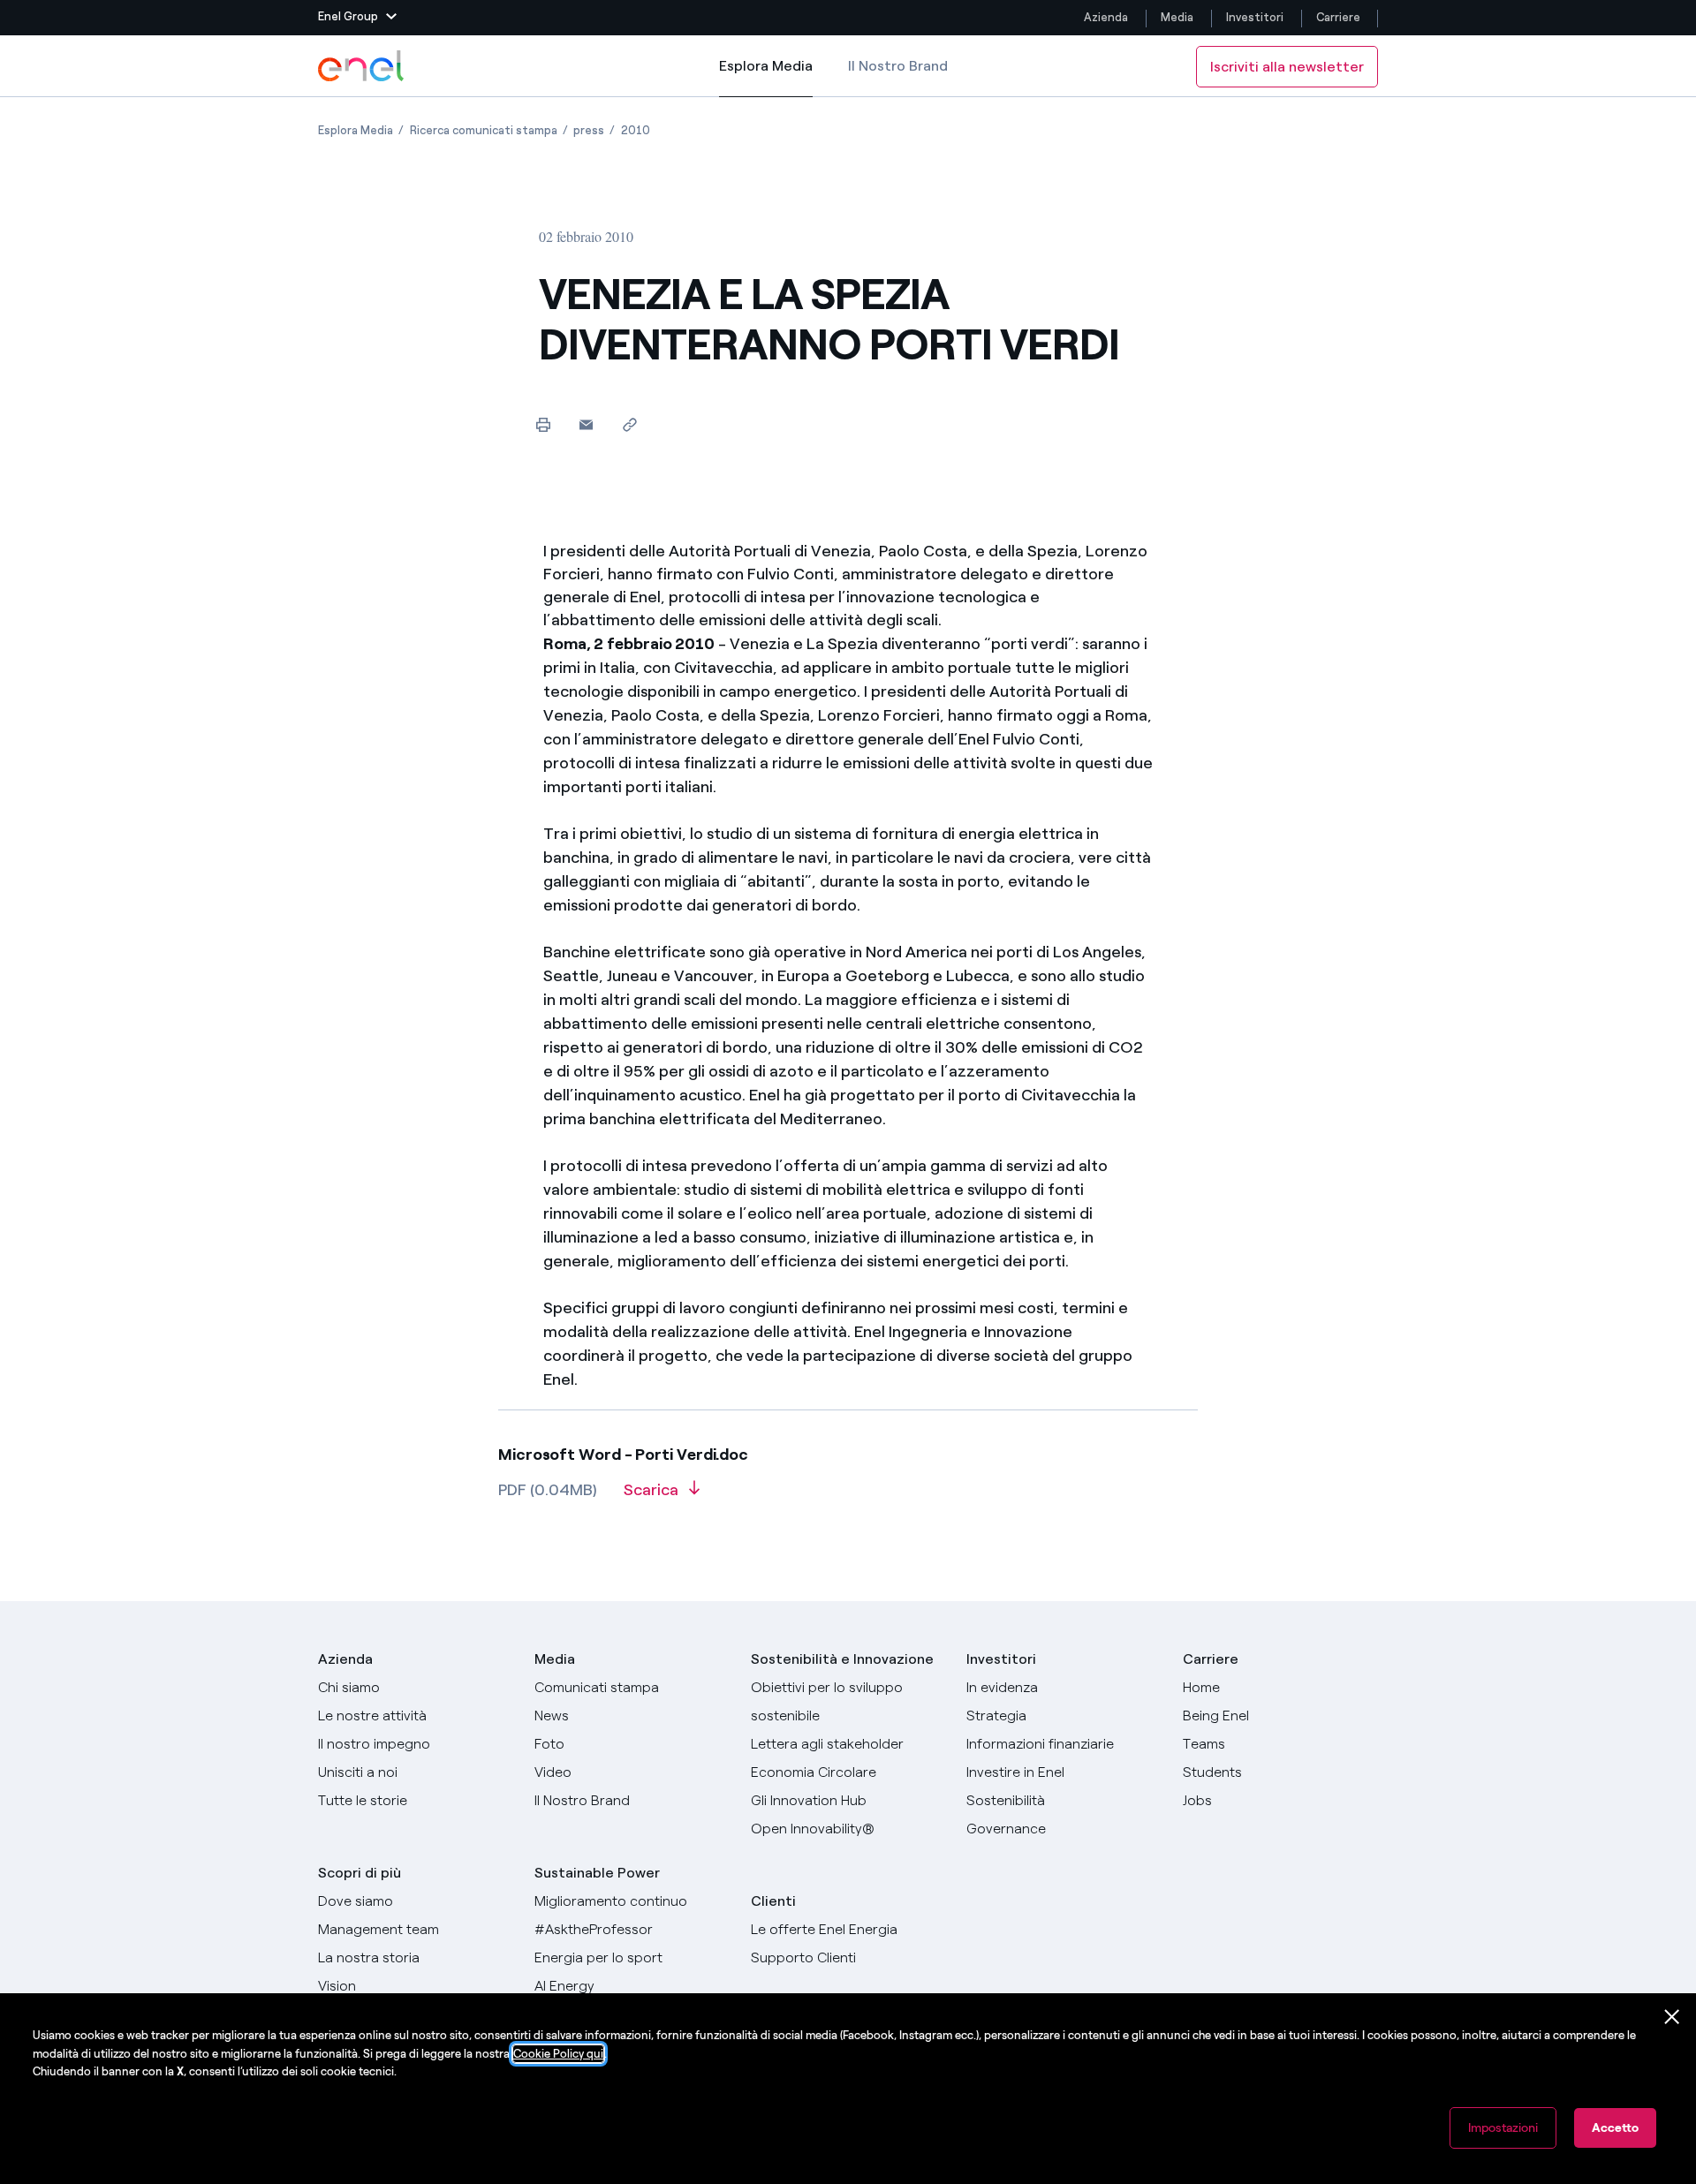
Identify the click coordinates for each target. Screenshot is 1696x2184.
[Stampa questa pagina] (543, 424)
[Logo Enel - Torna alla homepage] (362, 66)
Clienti (773, 1901)
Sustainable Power (597, 1873)
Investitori (1255, 17)
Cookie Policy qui (558, 2054)
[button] (357, 18)
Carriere (1340, 17)
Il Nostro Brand (898, 66)
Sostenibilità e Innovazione (842, 1659)
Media (1177, 17)
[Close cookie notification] (1672, 2017)
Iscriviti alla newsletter (1287, 67)
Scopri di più (360, 1873)
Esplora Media (766, 77)
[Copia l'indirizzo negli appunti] (629, 424)
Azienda (1106, 17)
